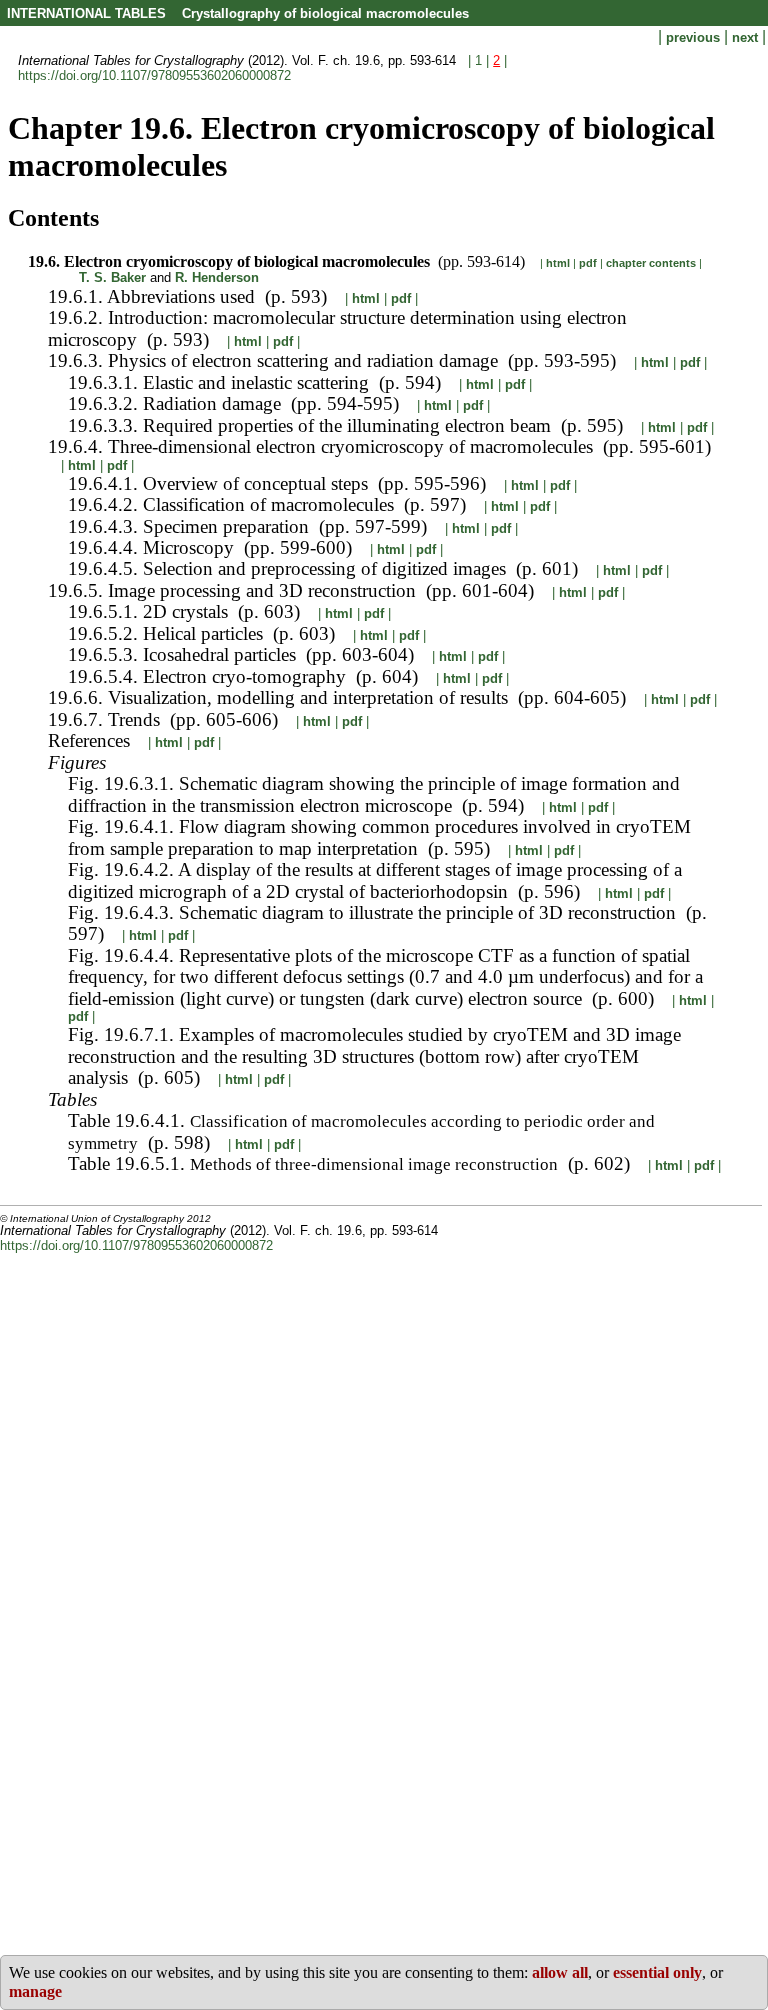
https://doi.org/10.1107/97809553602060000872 (154, 75)
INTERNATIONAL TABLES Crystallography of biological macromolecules (238, 13)
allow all (560, 1972)
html (558, 263)
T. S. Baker (112, 277)
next (747, 37)
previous (695, 37)
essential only (657, 1972)
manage (35, 1991)
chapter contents (651, 263)
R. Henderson (217, 277)
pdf (588, 263)
